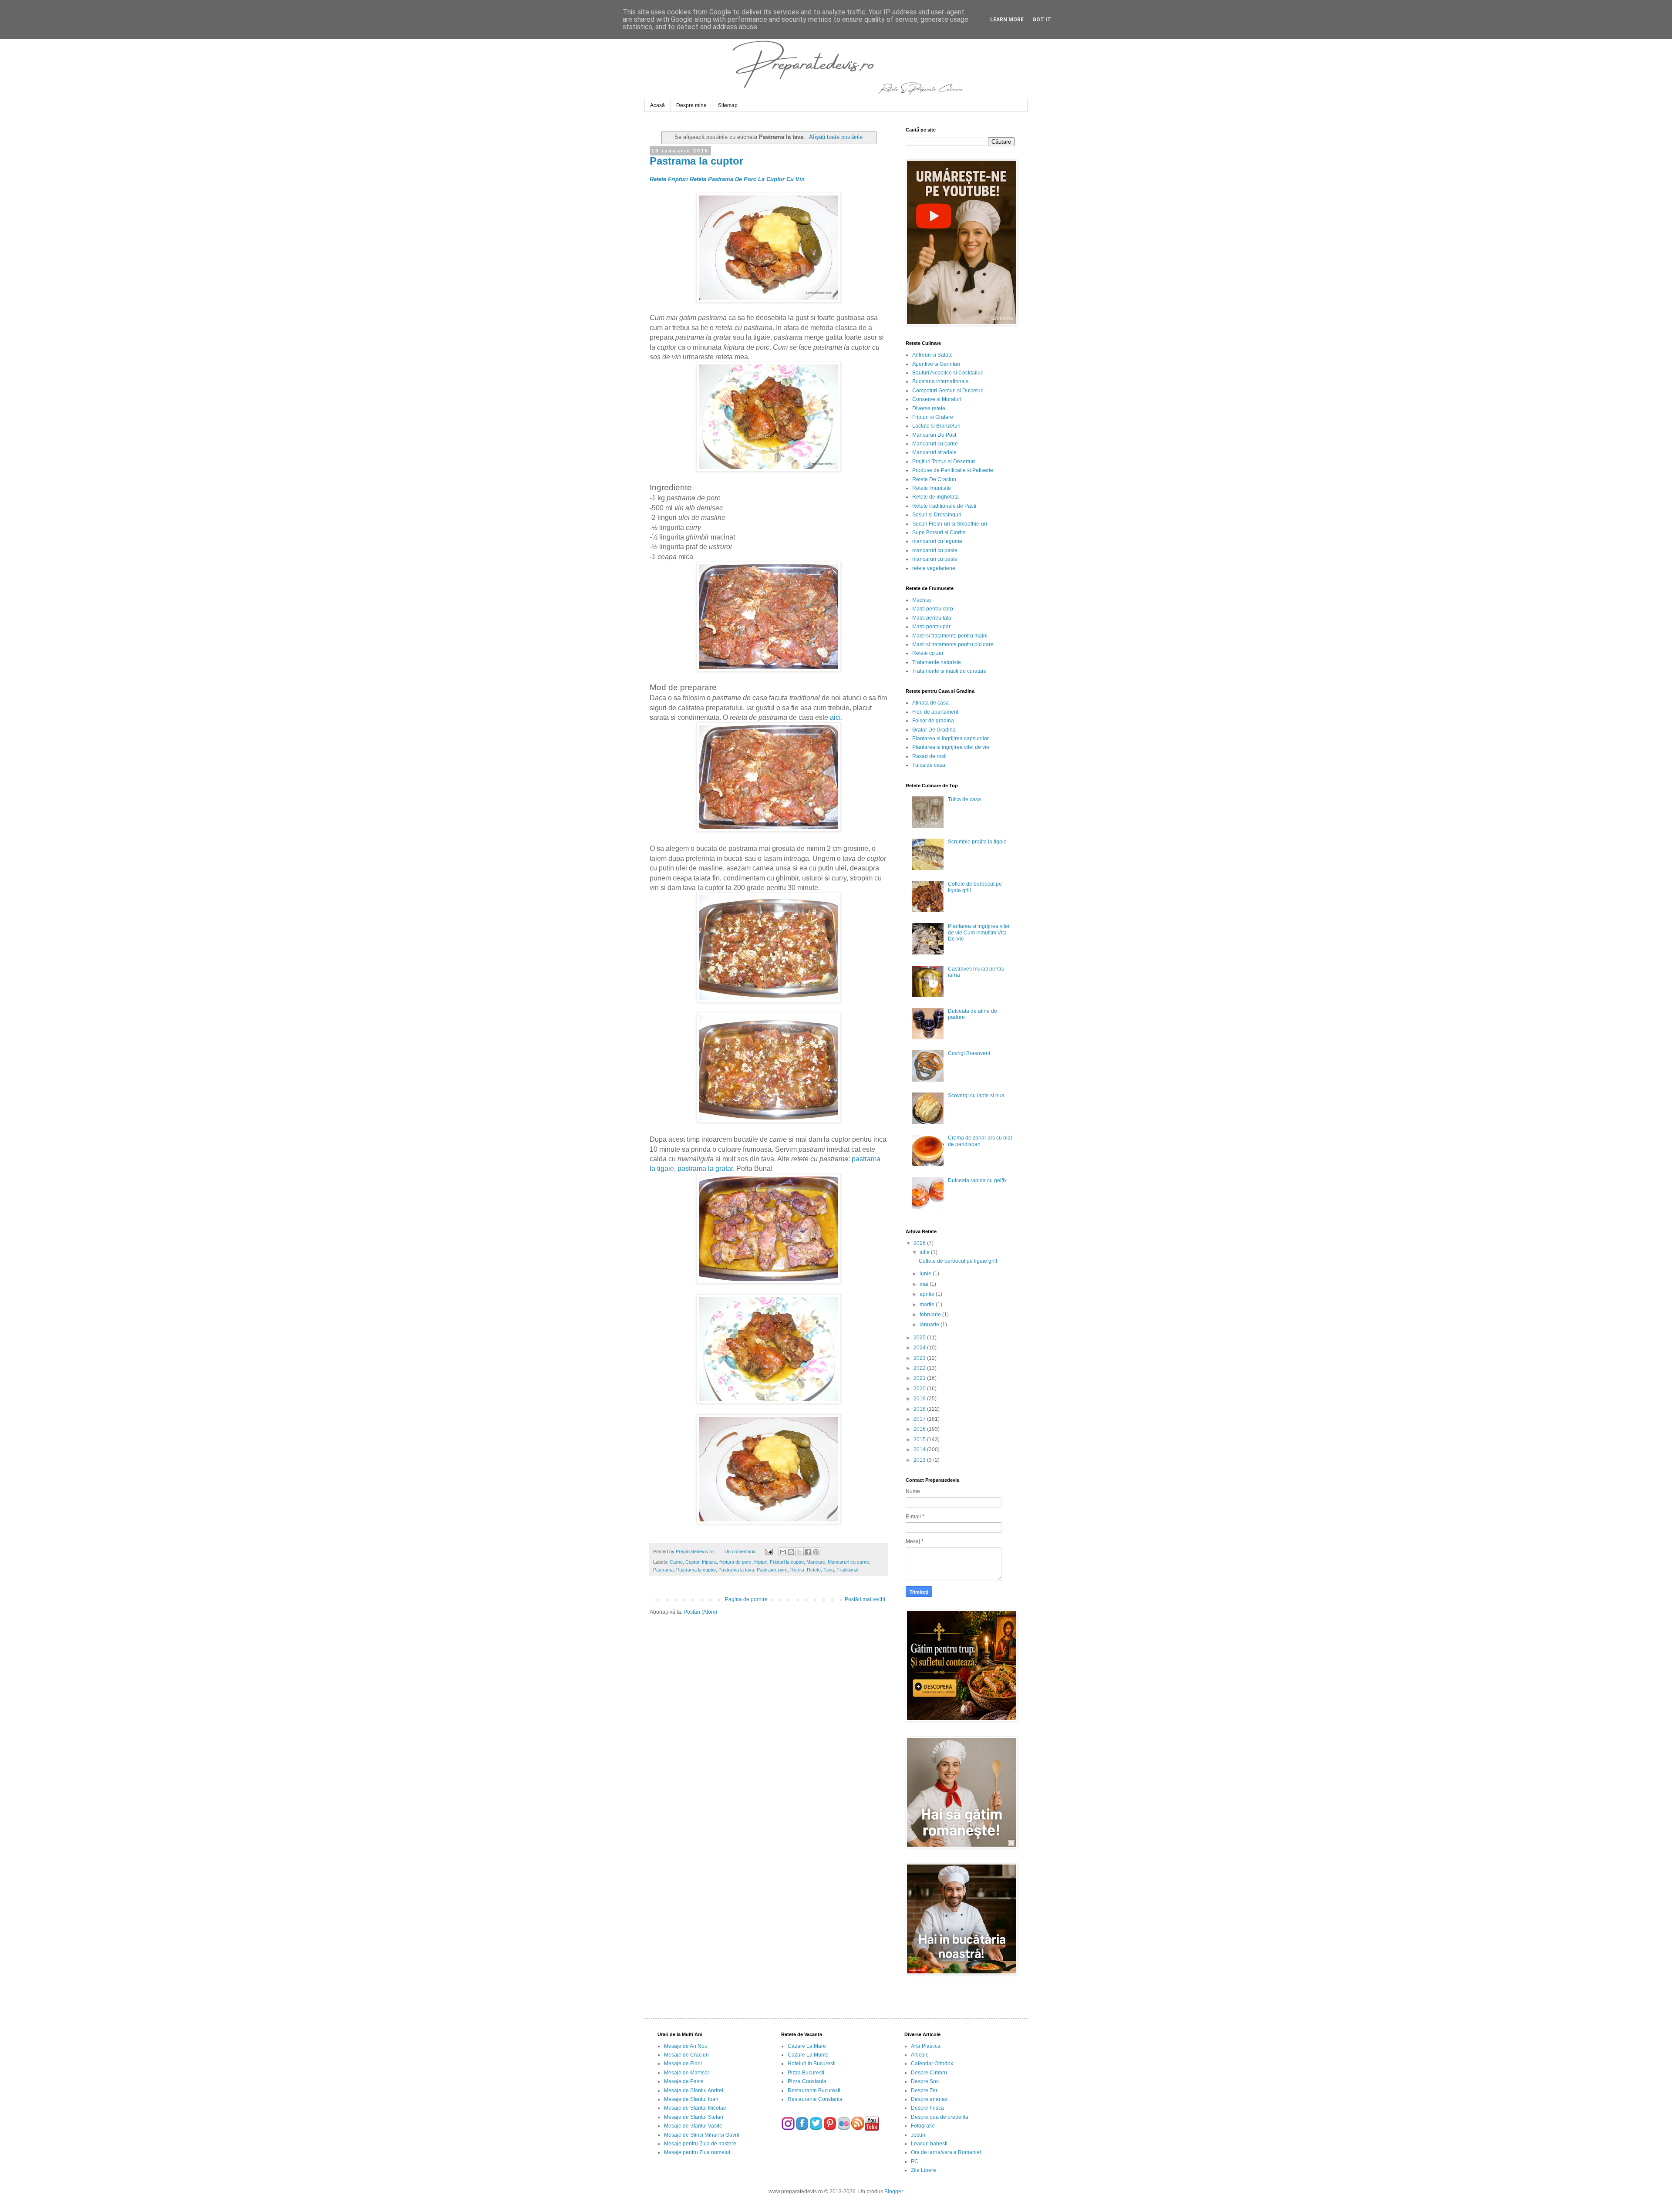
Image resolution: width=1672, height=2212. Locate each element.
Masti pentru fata (932, 618)
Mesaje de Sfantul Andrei (694, 2091)
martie (928, 1305)
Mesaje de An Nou (686, 2046)
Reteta (797, 1570)
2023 (920, 1358)
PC (915, 2161)
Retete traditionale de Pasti (944, 506)
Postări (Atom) (700, 1612)
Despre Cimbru (929, 2073)
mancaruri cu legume (937, 541)
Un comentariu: (741, 1551)
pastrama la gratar (705, 1168)
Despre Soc (925, 2081)
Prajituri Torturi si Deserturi (944, 462)
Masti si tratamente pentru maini (950, 636)
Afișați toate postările (836, 137)
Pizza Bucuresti (806, 2073)
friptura (709, 1562)
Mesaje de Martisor (687, 2073)
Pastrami (766, 1570)
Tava (829, 1570)
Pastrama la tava (736, 1570)
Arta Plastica (926, 2046)
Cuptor (692, 1562)
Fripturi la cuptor (787, 1562)
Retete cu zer (928, 653)
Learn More (1007, 20)
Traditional (847, 1570)
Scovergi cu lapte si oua (976, 1096)
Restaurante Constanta (815, 2099)
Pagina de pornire (746, 1599)
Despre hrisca (927, 2108)
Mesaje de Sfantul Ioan (691, 2099)
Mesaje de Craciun (686, 2055)
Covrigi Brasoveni (969, 1053)
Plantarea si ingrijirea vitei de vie (951, 747)
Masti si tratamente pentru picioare (953, 644)
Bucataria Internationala (940, 381)
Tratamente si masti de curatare (949, 671)
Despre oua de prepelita (940, 2117)
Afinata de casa (930, 703)
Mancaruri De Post (934, 435)
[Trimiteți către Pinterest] (816, 1552)
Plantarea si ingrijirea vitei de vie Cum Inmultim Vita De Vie (979, 932)
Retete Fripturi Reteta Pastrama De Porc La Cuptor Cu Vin (727, 179)
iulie (925, 1252)
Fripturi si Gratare (933, 417)
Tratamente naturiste (937, 662)
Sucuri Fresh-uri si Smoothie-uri (950, 524)
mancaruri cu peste (935, 559)
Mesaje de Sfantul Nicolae (695, 2108)
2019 (920, 1399)
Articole (920, 2055)
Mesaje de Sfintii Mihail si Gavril (702, 2135)
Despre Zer (924, 2091)
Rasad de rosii (929, 756)
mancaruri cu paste (935, 550)
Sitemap (728, 105)
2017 (920, 1419)
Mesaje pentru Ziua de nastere (700, 2144)
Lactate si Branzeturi (936, 426)
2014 (920, 1450)
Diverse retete (929, 408)
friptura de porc (735, 1562)
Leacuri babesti (929, 2144)
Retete (814, 1570)
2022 (920, 1368)
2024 (920, 1348)
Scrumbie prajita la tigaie (977, 842)
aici (835, 717)
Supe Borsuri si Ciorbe (939, 533)
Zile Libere (924, 2170)
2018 (920, 1409)
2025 (920, 1338)
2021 (920, 1378)
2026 (920, 1243)
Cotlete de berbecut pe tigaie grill (958, 1261)
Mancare (816, 1562)
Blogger (893, 2192)
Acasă (657, 105)
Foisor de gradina (933, 721)
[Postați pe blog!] (791, 1552)
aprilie (928, 1294)
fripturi (761, 1562)
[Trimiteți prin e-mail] (783, 1552)
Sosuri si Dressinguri (937, 515)
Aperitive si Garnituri (936, 364)
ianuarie (930, 1325)
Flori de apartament (935, 712)
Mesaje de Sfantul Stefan (694, 2117)
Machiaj (922, 600)
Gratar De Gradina (934, 730)
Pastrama (663, 1570)
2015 (920, 1440)
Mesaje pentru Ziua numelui (697, 2152)
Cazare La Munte (808, 2055)
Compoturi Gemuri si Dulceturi (948, 391)
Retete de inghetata (935, 497)
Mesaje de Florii (683, 2064)
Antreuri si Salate (932, 355)
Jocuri (918, 2135)
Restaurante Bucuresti (814, 2091)
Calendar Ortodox (932, 2064)
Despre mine (691, 105)
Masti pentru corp (933, 609)
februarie (931, 1315)
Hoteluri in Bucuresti (812, 2064)
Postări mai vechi (865, 1599)
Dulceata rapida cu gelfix (977, 1180)
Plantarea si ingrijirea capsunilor (951, 738)
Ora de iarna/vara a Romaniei (946, 2152)
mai (925, 1284)
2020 (920, 1389)
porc (783, 1570)
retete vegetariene (934, 568)
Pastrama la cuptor (696, 161)
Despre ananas (929, 2099)
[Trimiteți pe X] (799, 1552)
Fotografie (923, 2126)
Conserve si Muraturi (937, 399)
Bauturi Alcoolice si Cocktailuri (948, 373)
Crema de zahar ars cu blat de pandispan (980, 1141)
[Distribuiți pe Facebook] (808, 1552)
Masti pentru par (931, 627)
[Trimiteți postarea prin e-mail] (768, 1551)
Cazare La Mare (807, 2046)
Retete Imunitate (932, 488)
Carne (676, 1562)
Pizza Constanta (807, 2081)
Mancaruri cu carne (848, 1562)
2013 (920, 1460)
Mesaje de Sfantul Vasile (693, 2126)
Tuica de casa (929, 765)
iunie (926, 1274)
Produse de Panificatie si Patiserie (953, 470)
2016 (920, 1429)
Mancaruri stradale (934, 452)
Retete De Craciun (934, 479)
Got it (1042, 20)
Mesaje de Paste (684, 2081)
